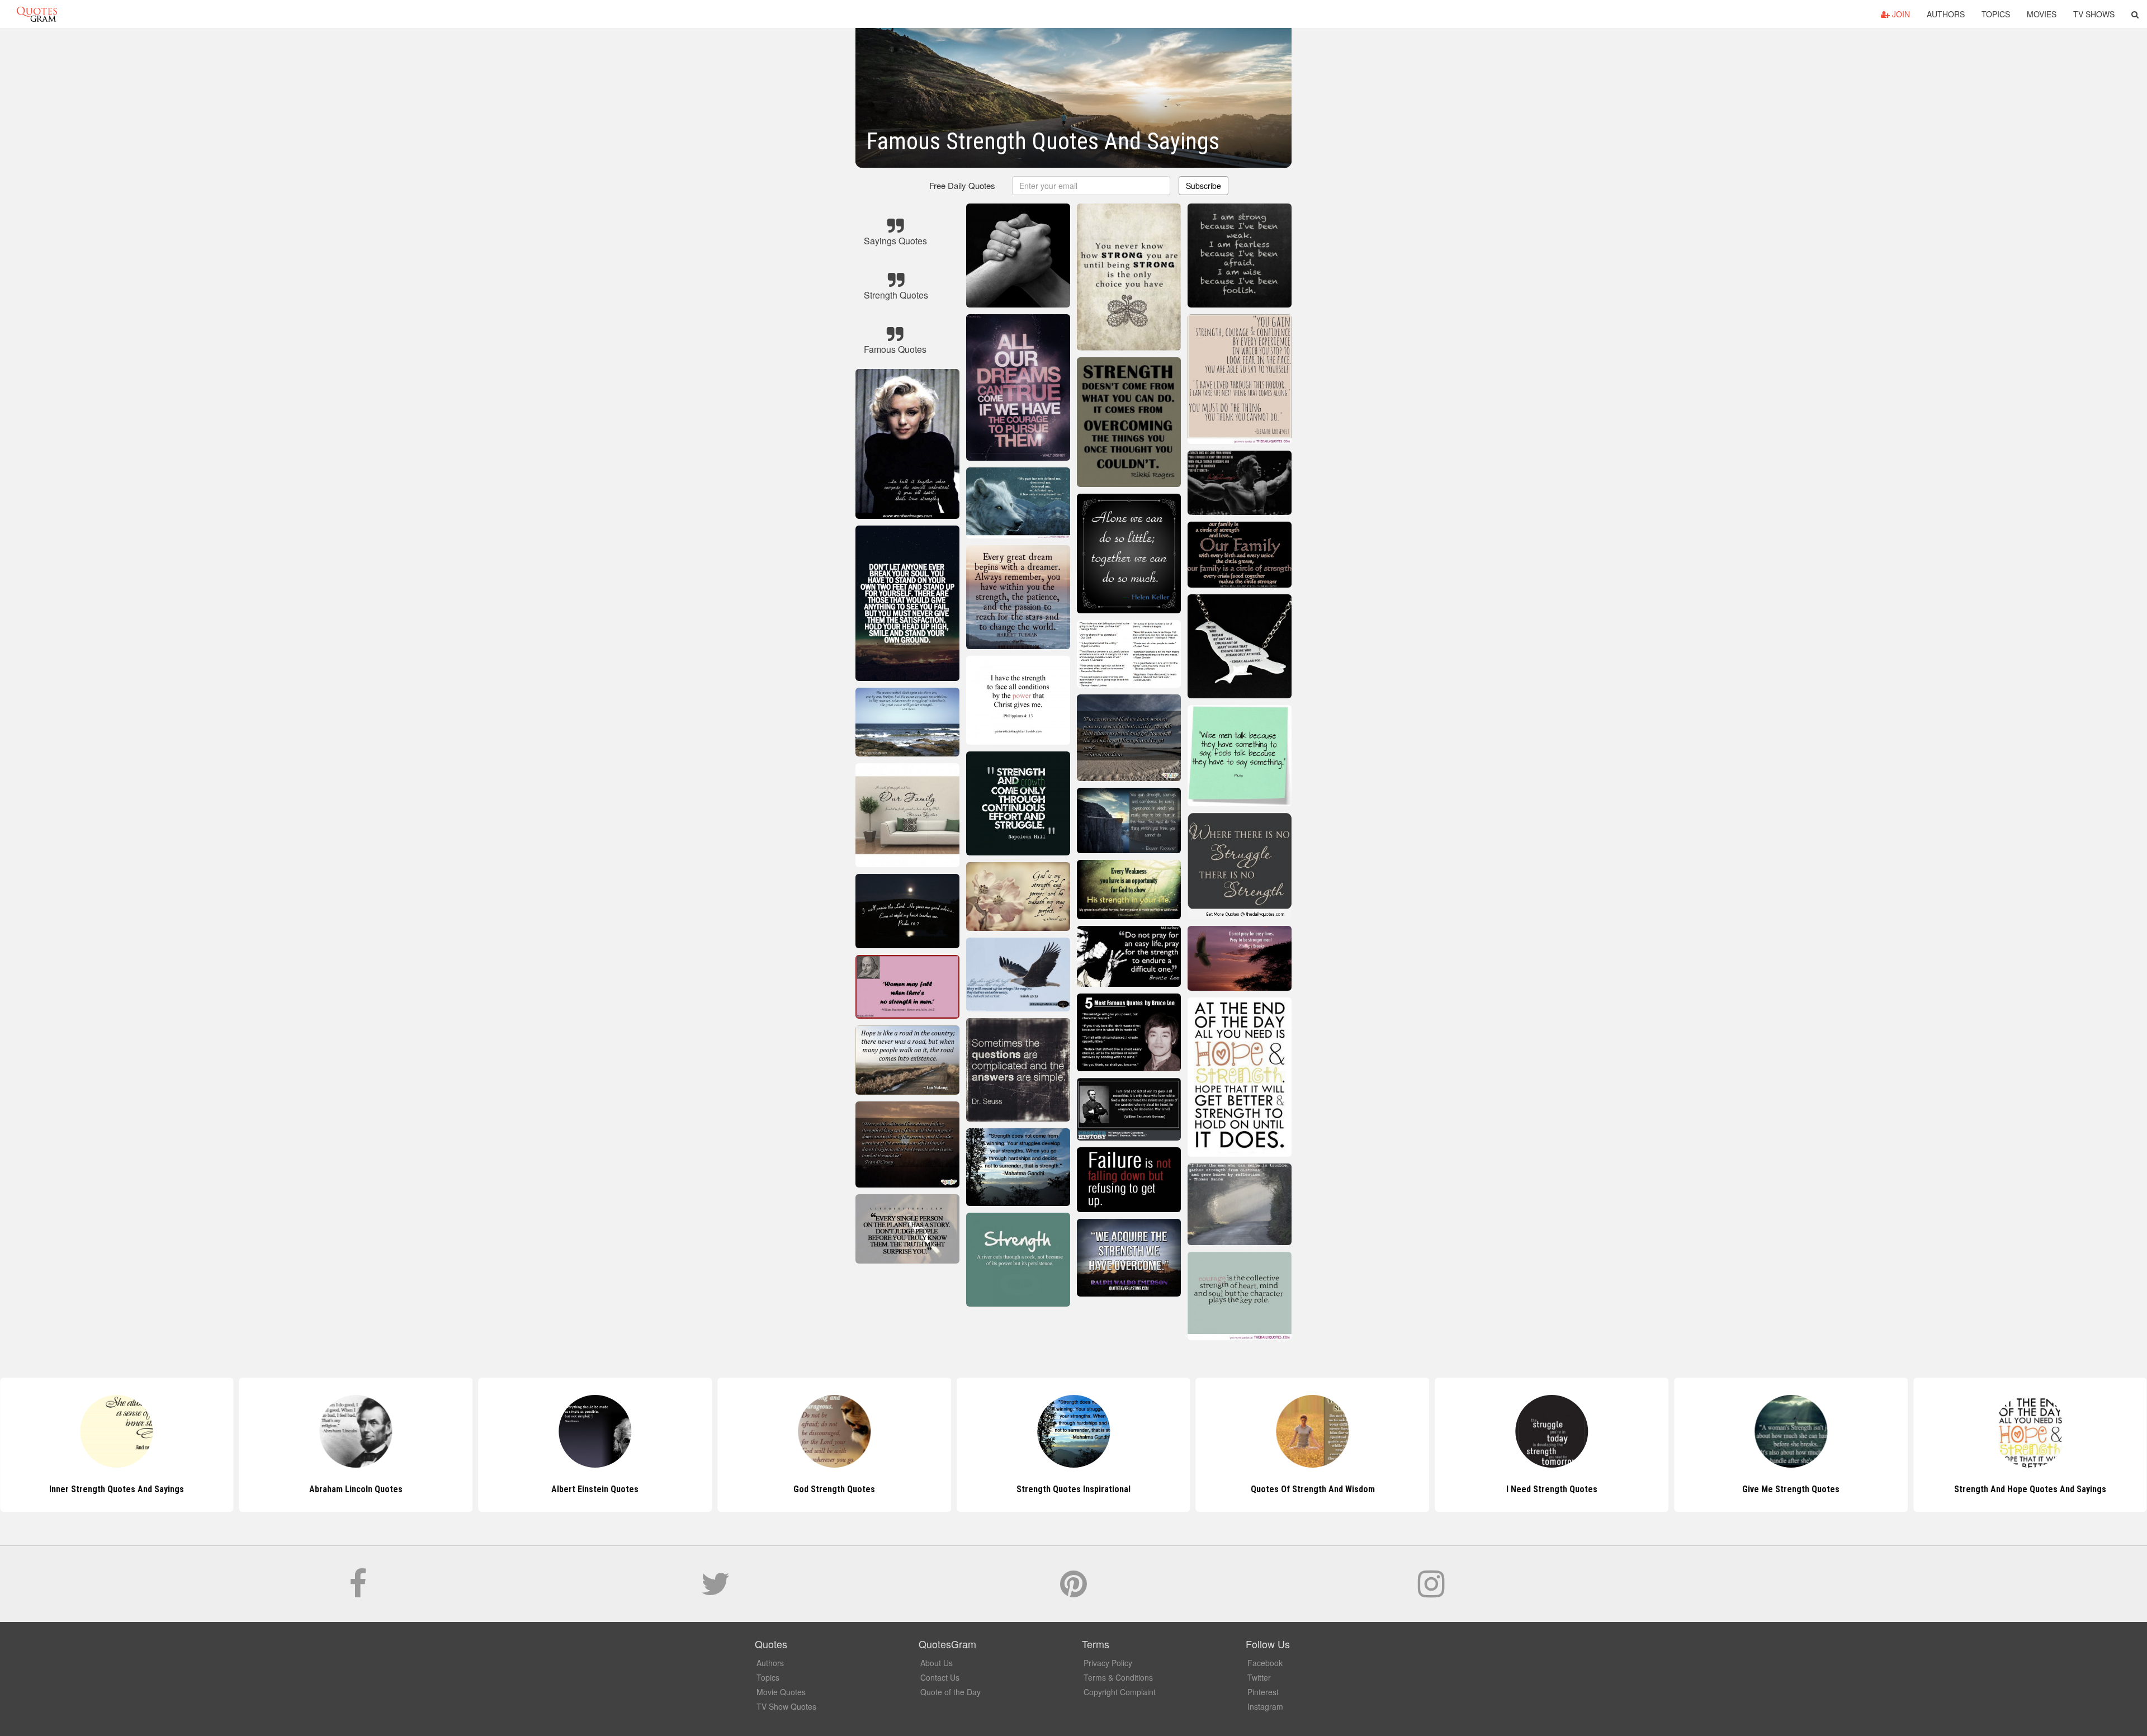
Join (1900, 14)
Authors (1946, 14)
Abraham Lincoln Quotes (117, 1489)
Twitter (1259, 1677)
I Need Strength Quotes (1313, 1489)
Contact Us (940, 1677)
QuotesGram (37, 14)
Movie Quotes (781, 1692)
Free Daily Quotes (962, 185)
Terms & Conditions (1118, 1677)
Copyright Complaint (1120, 1692)
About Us (937, 1663)
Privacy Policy (1108, 1663)
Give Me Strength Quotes (1552, 1489)
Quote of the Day (950, 1692)
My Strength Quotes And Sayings (2030, 1489)
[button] (2135, 14)
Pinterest (1263, 1692)
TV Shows (2094, 14)
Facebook (1265, 1663)
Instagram (1265, 1706)
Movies (2042, 14)
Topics (1996, 14)
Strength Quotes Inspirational (834, 1489)
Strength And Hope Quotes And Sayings (1791, 1489)
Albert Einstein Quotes (356, 1489)
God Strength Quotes (595, 1489)
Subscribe (1203, 186)
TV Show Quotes (786, 1706)
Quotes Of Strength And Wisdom (1073, 1489)
